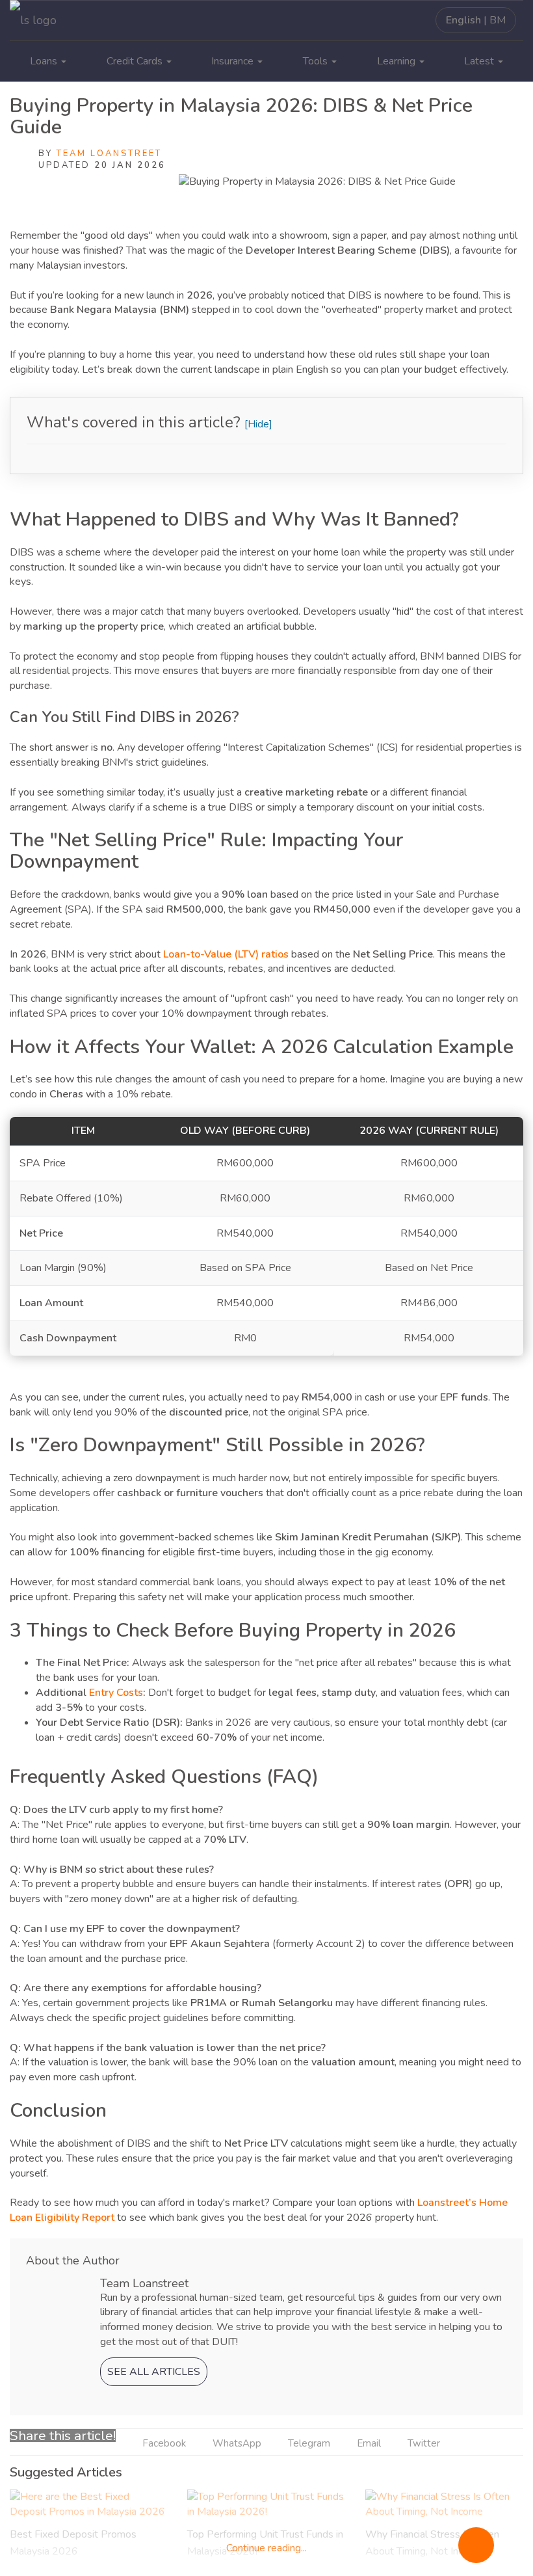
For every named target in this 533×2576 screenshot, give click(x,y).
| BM (476, 20)
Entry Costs (116, 1693)
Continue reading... (266, 2548)
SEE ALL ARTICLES (154, 2372)
